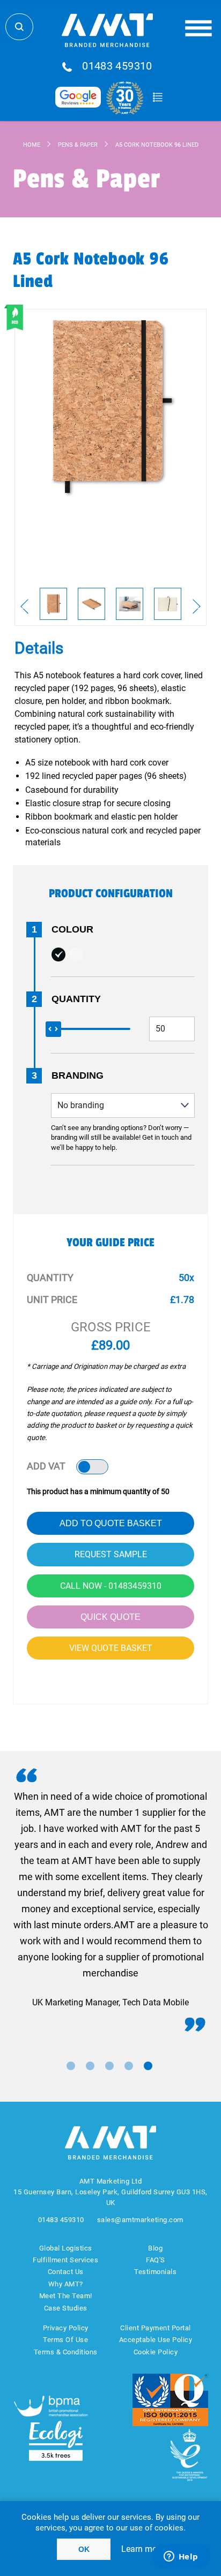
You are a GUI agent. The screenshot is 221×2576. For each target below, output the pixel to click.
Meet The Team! (66, 2296)
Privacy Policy (66, 2328)
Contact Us (66, 2272)
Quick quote (110, 1617)
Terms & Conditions (66, 2352)
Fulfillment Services (65, 2260)
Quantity (76, 999)
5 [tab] (148, 2066)
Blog (155, 2248)
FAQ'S (156, 2260)
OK (84, 2549)
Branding (78, 1075)
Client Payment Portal (156, 2328)
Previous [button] (24, 607)
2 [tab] (90, 2066)
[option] (53, 604)
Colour (72, 929)
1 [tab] (71, 2066)
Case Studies (66, 2308)
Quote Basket (157, 97)
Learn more (143, 2549)
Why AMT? (66, 2284)
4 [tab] (129, 2066)
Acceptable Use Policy (156, 2340)
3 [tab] (109, 2066)
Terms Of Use (65, 2340)
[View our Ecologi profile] (56, 2441)
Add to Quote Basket (111, 1523)
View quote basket (111, 1648)
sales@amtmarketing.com (140, 2220)
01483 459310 (117, 66)
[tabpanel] (110, 1900)
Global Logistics (66, 2248)
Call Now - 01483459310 (111, 1586)
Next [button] (197, 607)
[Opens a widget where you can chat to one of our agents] (181, 2557)
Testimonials (155, 2272)
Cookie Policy (156, 2352)
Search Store (19, 27)
